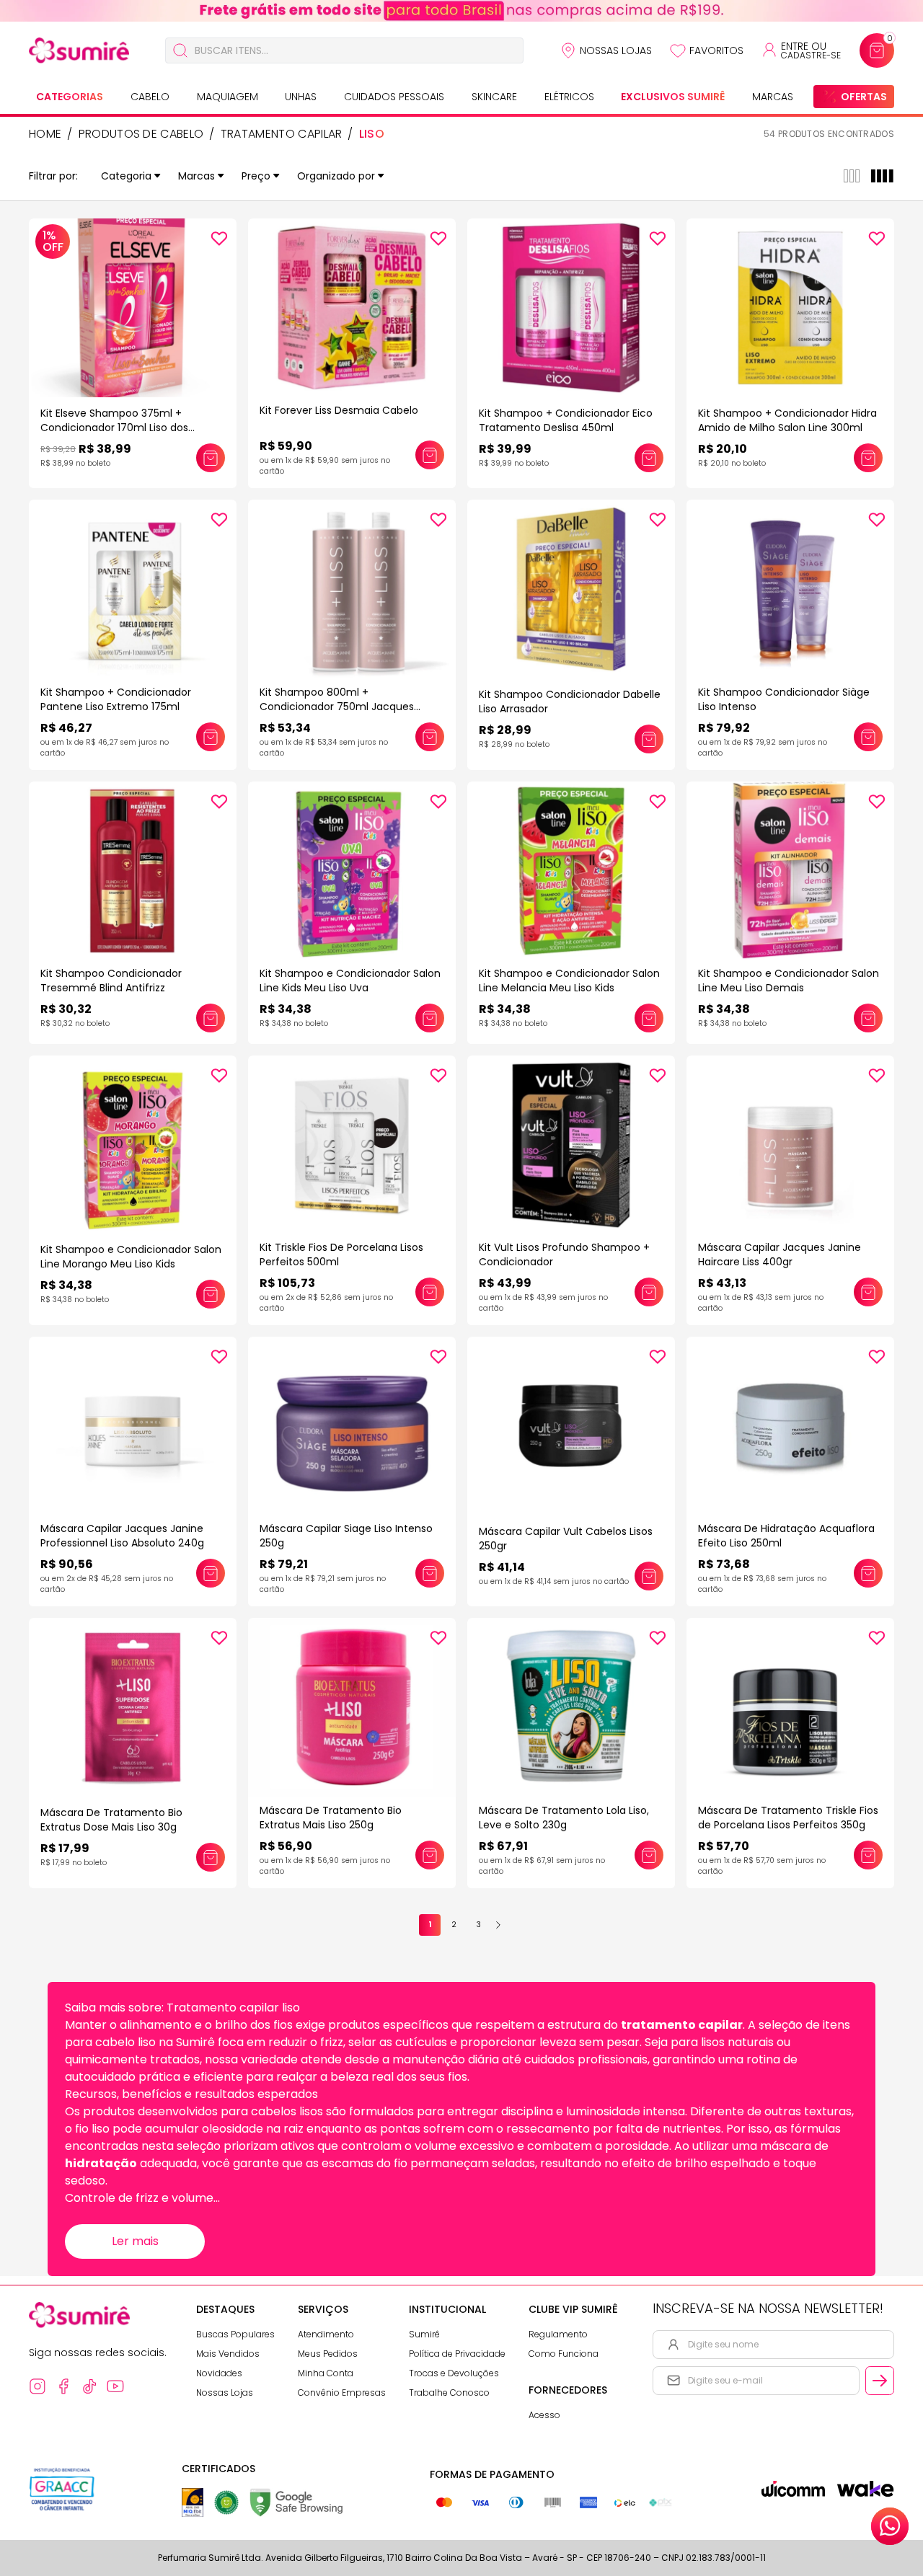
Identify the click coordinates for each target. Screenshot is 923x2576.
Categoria (126, 176)
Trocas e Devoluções (454, 2373)
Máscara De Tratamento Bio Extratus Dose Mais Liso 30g (111, 1820)
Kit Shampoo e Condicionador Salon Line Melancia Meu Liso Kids (569, 981)
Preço (256, 176)
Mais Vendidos (228, 2354)
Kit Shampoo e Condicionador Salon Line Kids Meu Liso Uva (350, 981)
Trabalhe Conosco (449, 2393)
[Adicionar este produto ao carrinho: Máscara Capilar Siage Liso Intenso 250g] (430, 1573)
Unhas (301, 97)
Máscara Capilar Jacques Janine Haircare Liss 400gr (780, 1254)
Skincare (494, 97)
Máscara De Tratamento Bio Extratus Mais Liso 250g (331, 1818)
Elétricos (569, 97)
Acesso (544, 2415)
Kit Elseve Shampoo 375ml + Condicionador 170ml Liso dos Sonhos (114, 428)
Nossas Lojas (616, 50)
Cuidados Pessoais (394, 97)
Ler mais (135, 2241)
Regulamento (558, 2334)
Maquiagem (228, 97)
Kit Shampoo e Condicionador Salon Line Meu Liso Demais (789, 981)
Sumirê (424, 2334)
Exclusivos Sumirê (673, 97)
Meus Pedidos (328, 2354)
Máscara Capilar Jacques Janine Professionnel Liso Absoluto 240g (122, 1536)
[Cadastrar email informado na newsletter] (880, 2381)
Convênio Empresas (342, 2393)
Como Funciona (564, 2354)
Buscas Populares (235, 2334)
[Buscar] (180, 50)
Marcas (773, 97)
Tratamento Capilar (282, 134)
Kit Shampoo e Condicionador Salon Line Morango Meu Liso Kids (131, 1257)
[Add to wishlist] (219, 239)
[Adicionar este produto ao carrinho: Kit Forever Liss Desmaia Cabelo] (430, 455)
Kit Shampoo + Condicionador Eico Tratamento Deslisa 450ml (566, 420)
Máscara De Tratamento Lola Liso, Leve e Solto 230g (564, 1818)
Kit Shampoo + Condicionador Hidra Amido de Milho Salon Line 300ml (787, 420)
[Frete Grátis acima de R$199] (461, 11)
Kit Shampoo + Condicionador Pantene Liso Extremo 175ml (116, 699)
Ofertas (864, 97)
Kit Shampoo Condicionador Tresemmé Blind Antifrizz (111, 981)
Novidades (219, 2373)
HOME (45, 134)
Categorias (70, 97)
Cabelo (150, 97)
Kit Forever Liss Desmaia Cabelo (339, 410)
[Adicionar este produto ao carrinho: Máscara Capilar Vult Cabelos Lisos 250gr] (649, 1576)
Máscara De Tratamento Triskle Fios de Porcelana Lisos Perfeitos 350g (788, 1818)
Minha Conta (326, 2373)
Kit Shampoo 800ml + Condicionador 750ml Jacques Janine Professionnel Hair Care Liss (345, 707)
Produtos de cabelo (141, 134)
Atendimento (326, 2334)
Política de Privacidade (457, 2354)
